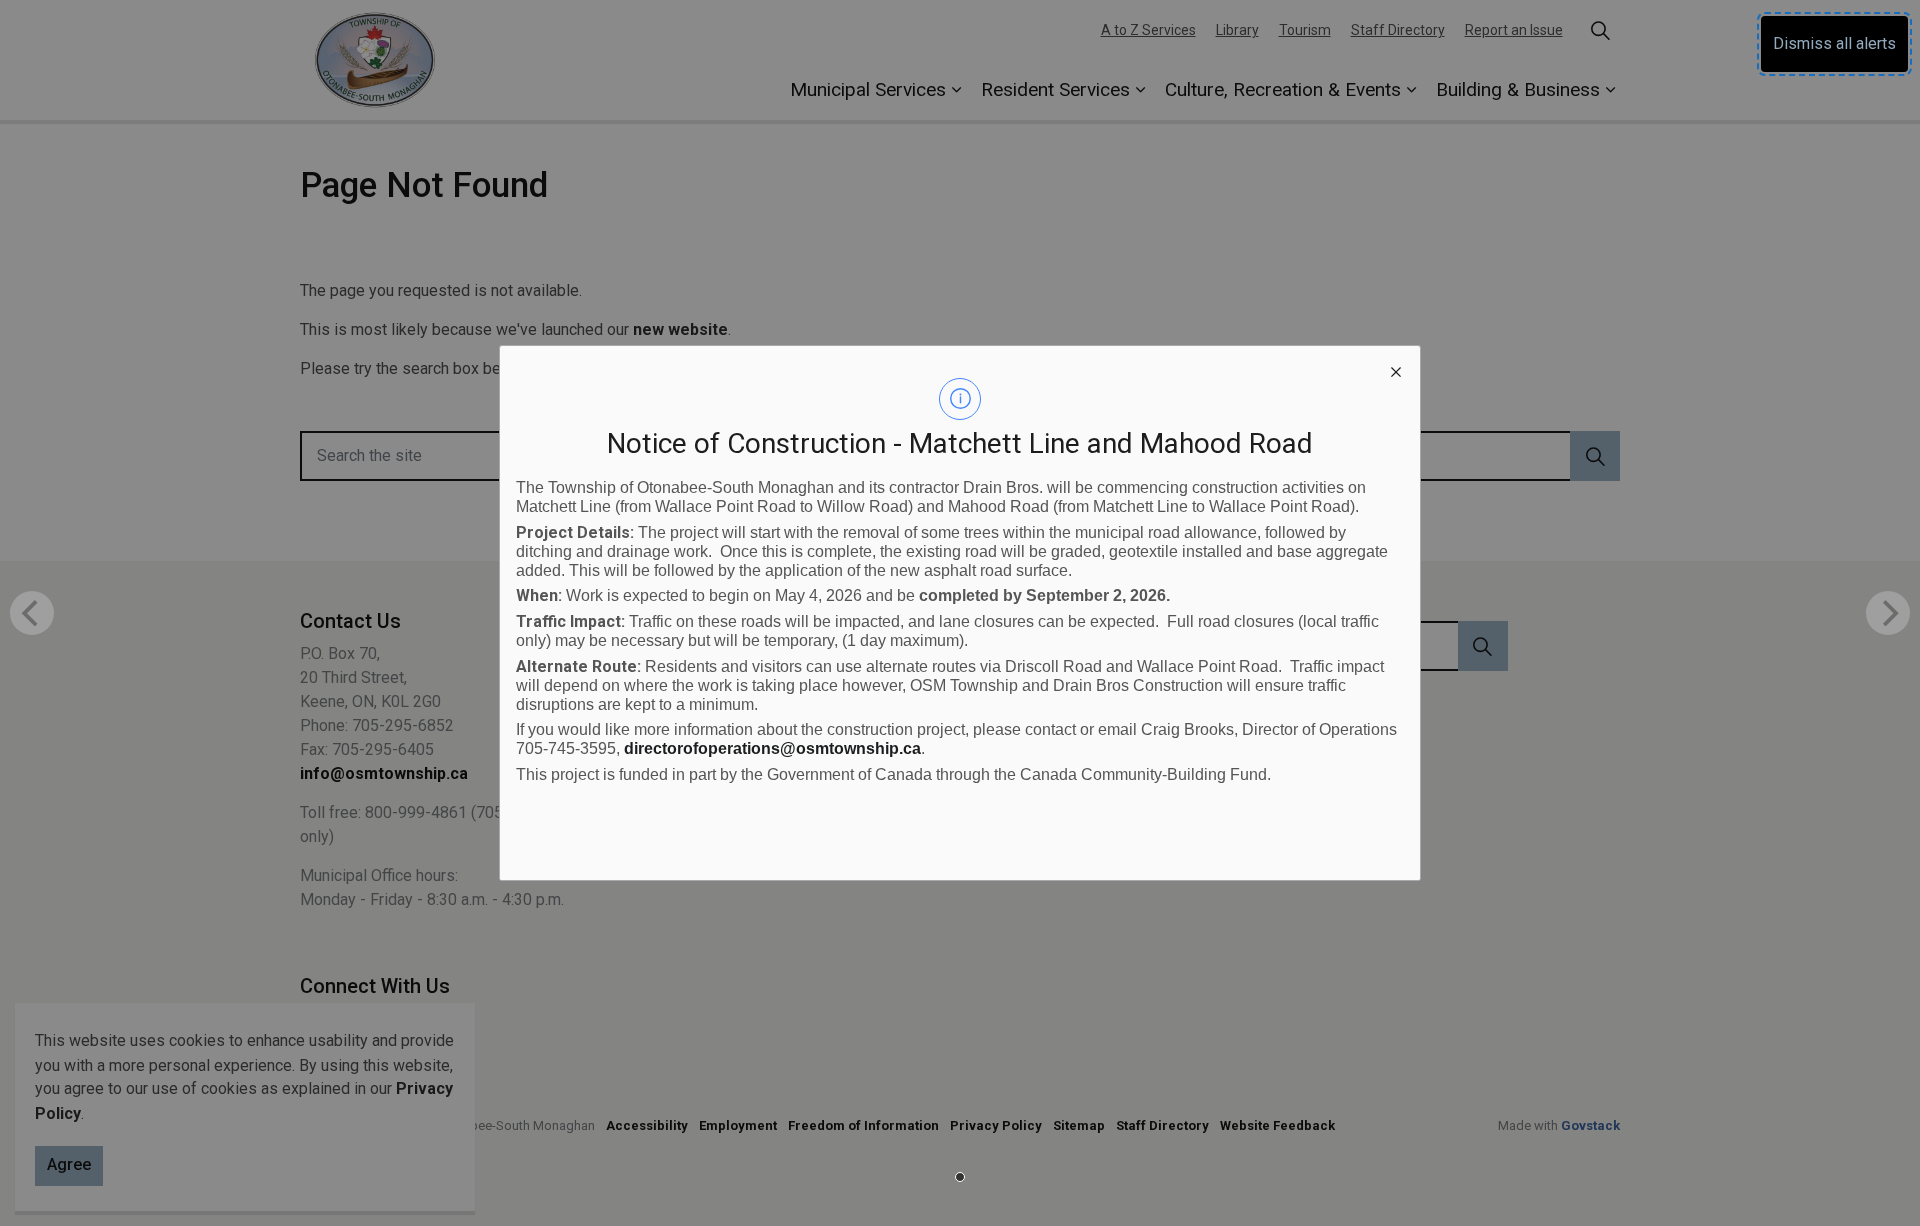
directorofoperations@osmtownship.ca (772, 748)
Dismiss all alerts (1834, 43)
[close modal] (1396, 370)
